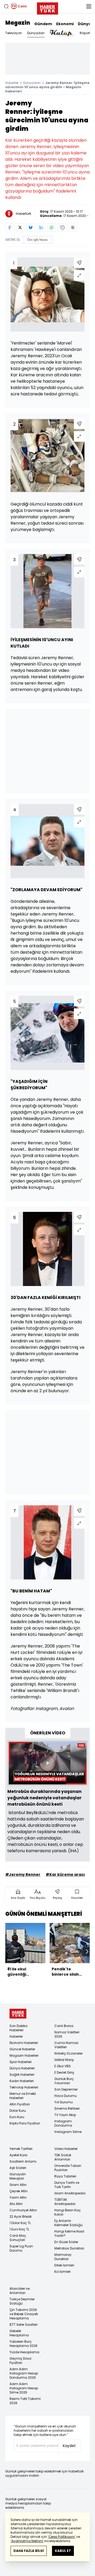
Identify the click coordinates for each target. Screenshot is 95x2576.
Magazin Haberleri (24, 2055)
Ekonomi (65, 24)
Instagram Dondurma (63, 2123)
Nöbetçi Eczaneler (68, 2053)
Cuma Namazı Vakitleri (66, 2045)
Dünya (84, 24)
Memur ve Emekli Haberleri (23, 2096)
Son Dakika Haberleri (18, 2028)
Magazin (18, 23)
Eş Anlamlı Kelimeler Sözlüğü (68, 2223)
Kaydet (69, 2446)
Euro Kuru (17, 2117)
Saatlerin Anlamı (23, 2161)
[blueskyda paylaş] (31, 227)
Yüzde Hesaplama (24, 2352)
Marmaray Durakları (63, 2257)
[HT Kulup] (62, 33)
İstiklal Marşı (64, 2060)
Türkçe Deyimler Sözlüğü (22, 2301)
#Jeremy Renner (23, 1874)
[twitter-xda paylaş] (20, 227)
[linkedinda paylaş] (41, 227)
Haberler (12, 83)
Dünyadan (36, 33)
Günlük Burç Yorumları (64, 2081)
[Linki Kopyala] (73, 227)
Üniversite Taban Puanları (68, 2168)
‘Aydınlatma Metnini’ (27, 2541)
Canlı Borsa (64, 2026)
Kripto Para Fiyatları (25, 2123)
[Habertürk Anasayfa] (47, 7)
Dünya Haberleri (22, 2068)
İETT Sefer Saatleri (23, 2325)
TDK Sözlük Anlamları (63, 2157)
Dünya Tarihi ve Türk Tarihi (67, 2185)
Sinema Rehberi (67, 2108)
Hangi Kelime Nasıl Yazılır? (69, 2233)
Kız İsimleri (63, 2272)
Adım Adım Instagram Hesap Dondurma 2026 (24, 2373)
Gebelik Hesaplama (19, 2333)
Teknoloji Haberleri (24, 2087)
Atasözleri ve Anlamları (20, 2291)
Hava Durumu (66, 2096)
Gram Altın (18, 2185)
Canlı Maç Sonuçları (18, 2238)
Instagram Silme (68, 2132)
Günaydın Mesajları (18, 2176)
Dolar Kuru (18, 2111)
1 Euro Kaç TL (19, 2229)
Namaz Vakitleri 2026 (67, 2034)
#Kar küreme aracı (65, 1874)
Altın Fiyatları (20, 2104)
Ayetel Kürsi (18, 2155)
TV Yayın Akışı (65, 2115)
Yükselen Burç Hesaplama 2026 (23, 2344)
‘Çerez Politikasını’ (62, 2537)
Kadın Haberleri (22, 2081)
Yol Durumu (64, 2102)
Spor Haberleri (21, 2062)
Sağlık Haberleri (22, 2075)
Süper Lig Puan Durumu (21, 2248)
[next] (87, 1952)
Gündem (43, 24)
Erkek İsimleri (64, 2265)
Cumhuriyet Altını (23, 2210)
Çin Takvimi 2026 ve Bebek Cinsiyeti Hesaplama (24, 2314)
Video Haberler (66, 2149)
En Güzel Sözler (66, 2242)
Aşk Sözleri (18, 2168)
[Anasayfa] (18, 2014)
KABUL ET (63, 2551)
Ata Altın (16, 2204)
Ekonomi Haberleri (24, 2043)
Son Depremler (66, 2089)
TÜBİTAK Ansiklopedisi (65, 2202)
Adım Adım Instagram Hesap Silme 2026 (24, 2388)
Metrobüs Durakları (69, 2248)
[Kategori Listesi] (89, 6)
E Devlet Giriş (64, 2072)
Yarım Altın (18, 2197)
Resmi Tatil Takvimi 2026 (25, 2401)
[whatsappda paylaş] (52, 227)
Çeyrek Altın (19, 2191)
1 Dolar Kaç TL (20, 2223)
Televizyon (14, 33)
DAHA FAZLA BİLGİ (29, 2551)
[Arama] (6, 6)
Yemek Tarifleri (21, 2149)
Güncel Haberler (22, 2049)
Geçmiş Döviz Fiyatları (20, 2361)
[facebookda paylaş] (9, 227)
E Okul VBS (63, 2066)
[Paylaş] (79, 263)
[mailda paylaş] (62, 227)
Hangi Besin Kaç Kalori (68, 2212)
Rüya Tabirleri (65, 2176)
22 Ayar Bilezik (21, 2216)
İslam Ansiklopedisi (70, 2193)
